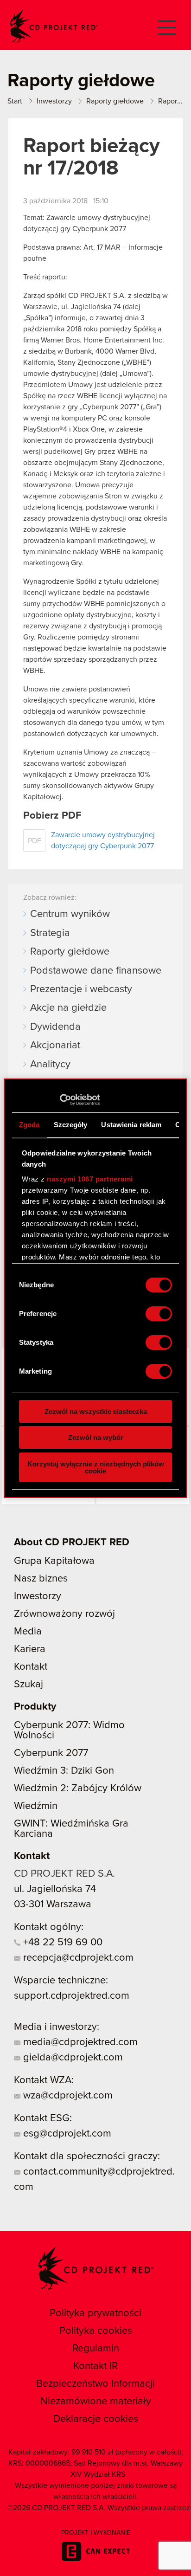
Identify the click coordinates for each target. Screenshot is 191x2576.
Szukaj (29, 1685)
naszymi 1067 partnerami (90, 1179)
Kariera (30, 1649)
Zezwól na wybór (96, 1437)
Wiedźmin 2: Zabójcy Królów (78, 1788)
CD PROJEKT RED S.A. (64, 1874)
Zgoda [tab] (29, 1125)
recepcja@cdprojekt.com (77, 1958)
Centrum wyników (70, 914)
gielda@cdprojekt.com (72, 2058)
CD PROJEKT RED (54, 26)
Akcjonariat (55, 1046)
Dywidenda (55, 1027)
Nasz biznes (41, 1579)
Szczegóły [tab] (71, 1125)
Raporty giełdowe (70, 952)
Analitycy (50, 1065)
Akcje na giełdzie (68, 1008)
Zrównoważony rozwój (64, 1614)
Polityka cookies (96, 2331)
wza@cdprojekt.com (67, 2096)
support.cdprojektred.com (72, 1996)
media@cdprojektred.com (79, 2042)
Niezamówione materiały (96, 2402)
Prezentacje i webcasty (81, 989)
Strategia (50, 933)
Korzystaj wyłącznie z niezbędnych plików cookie (96, 1467)
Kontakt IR (95, 2366)
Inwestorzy (38, 1596)
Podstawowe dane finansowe (96, 971)
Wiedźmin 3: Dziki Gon (64, 1771)
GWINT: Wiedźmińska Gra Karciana (71, 1829)
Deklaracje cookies (96, 2419)
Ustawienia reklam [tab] (131, 1125)
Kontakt (31, 1667)
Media (28, 1632)
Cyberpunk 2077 (51, 1753)
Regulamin (96, 2349)
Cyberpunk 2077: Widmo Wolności (69, 1730)
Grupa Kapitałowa (54, 1561)
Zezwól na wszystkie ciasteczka (96, 1411)
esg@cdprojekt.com (66, 2134)
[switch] (159, 1314)
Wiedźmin (36, 1806)
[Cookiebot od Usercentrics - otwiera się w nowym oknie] (60, 1100)
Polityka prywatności (95, 2313)
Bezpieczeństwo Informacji (95, 2384)
